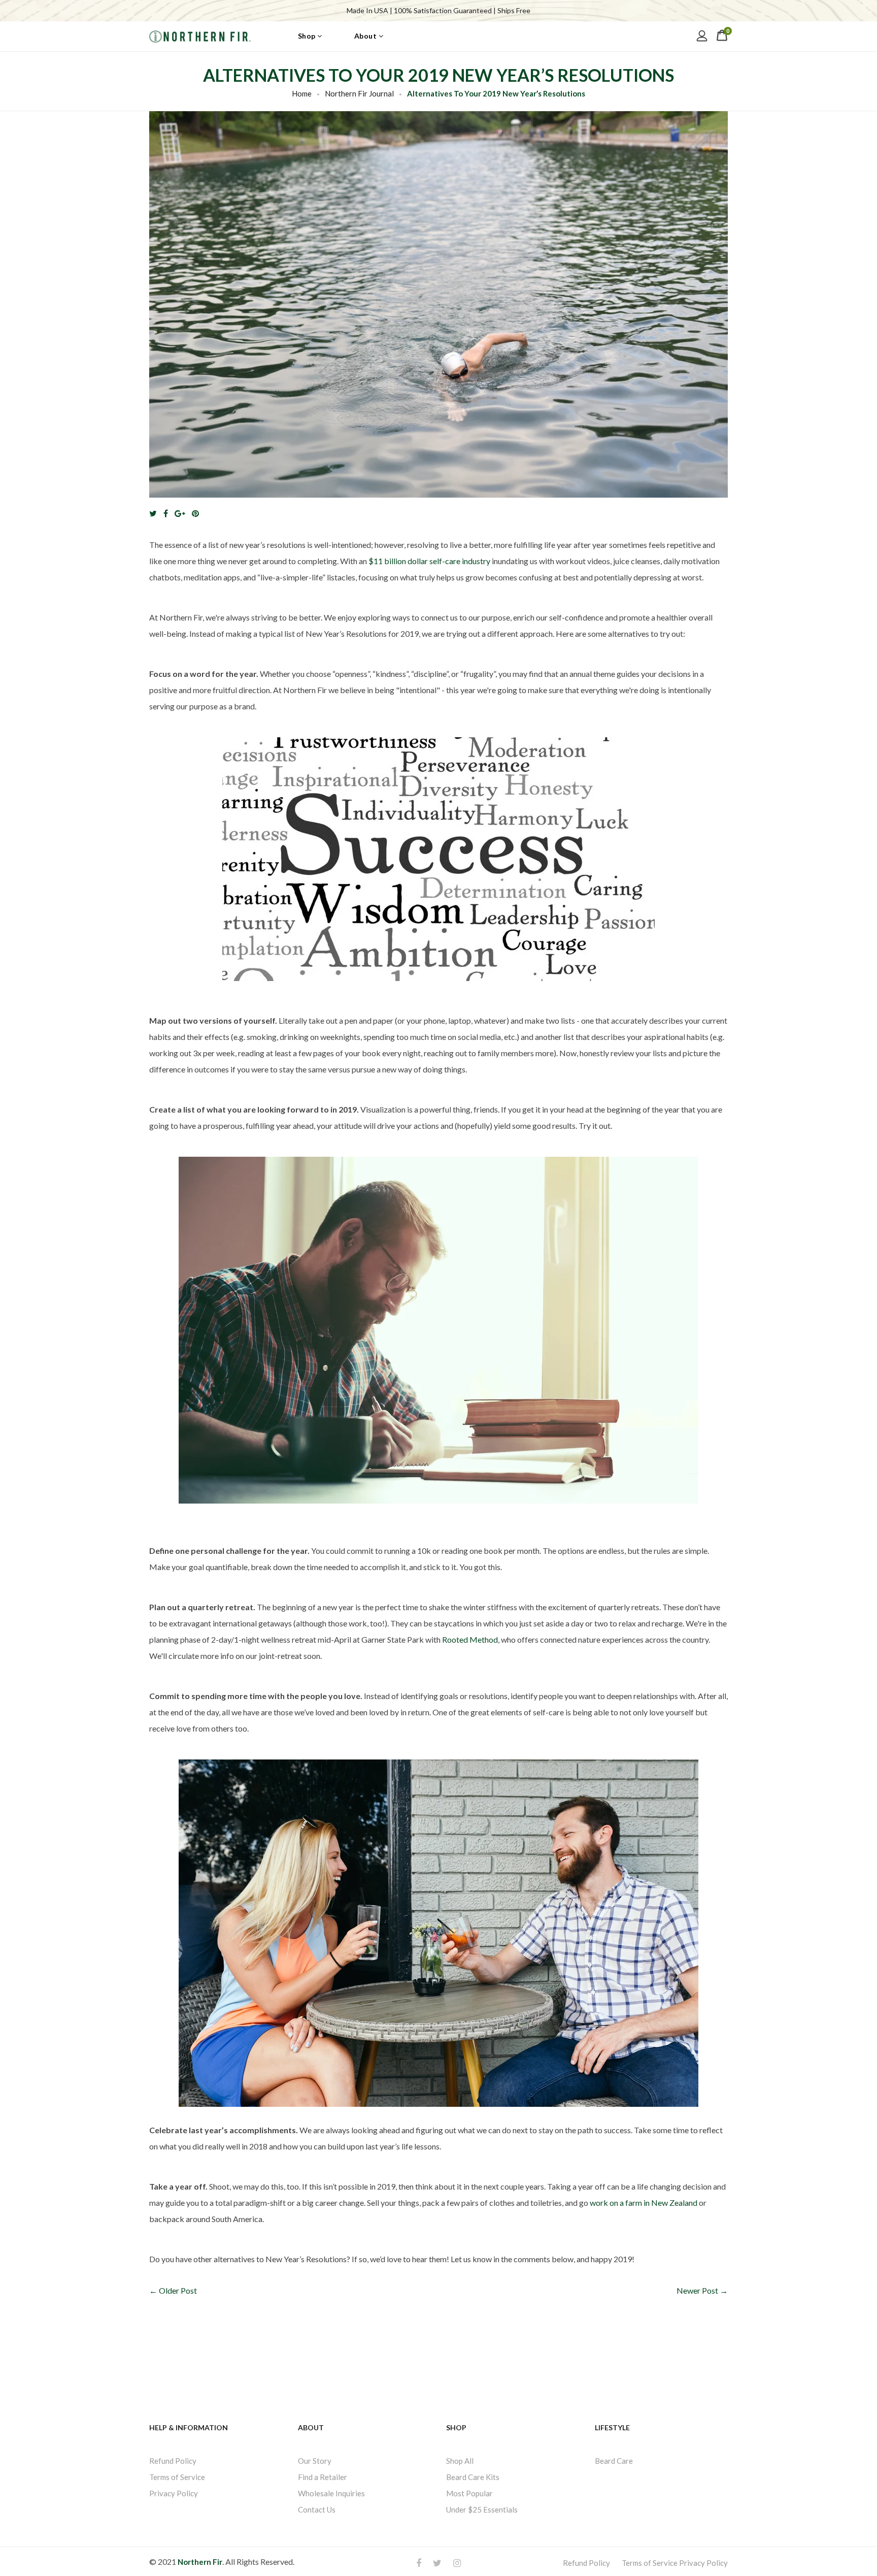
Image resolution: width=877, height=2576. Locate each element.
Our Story (315, 2460)
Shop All (460, 2460)
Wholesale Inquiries (331, 2493)
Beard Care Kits (473, 2476)
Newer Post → (702, 2290)
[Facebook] (168, 513)
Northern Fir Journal (359, 93)
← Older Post (173, 2290)
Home (302, 93)
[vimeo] (198, 513)
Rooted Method (470, 1639)
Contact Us (317, 2509)
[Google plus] (182, 513)
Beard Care (614, 2460)
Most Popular (469, 2493)
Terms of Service (177, 2476)
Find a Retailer (323, 2476)
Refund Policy (173, 2460)
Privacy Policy (174, 2493)
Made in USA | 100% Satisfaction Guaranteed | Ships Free (438, 10)
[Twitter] (156, 513)
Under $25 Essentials (482, 2509)
